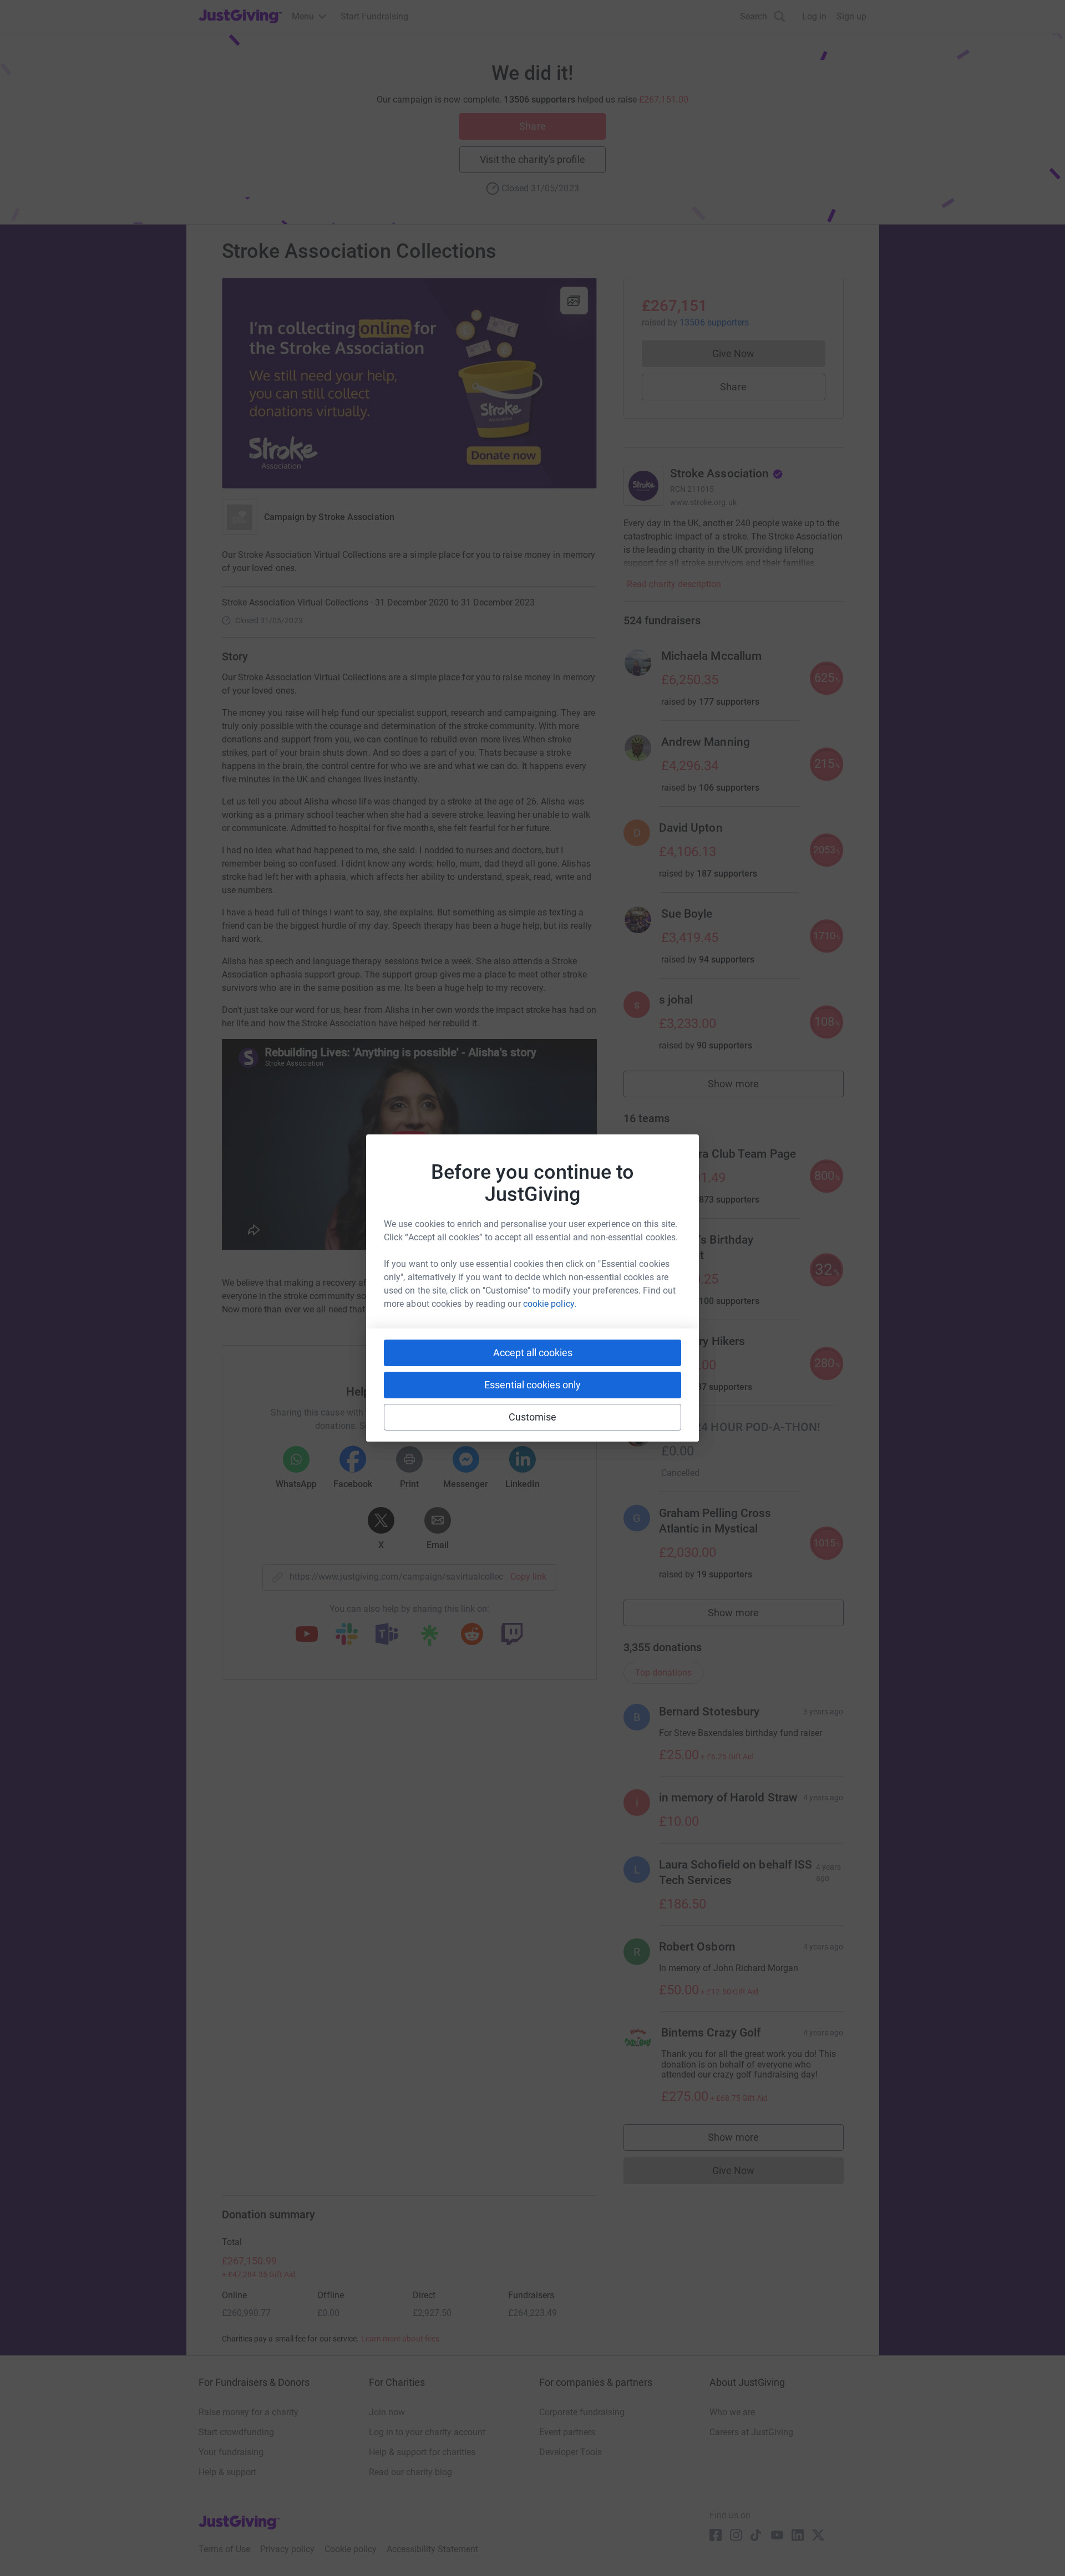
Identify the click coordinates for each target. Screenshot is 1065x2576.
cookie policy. (550, 1304)
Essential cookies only (532, 1385)
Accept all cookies (533, 1353)
